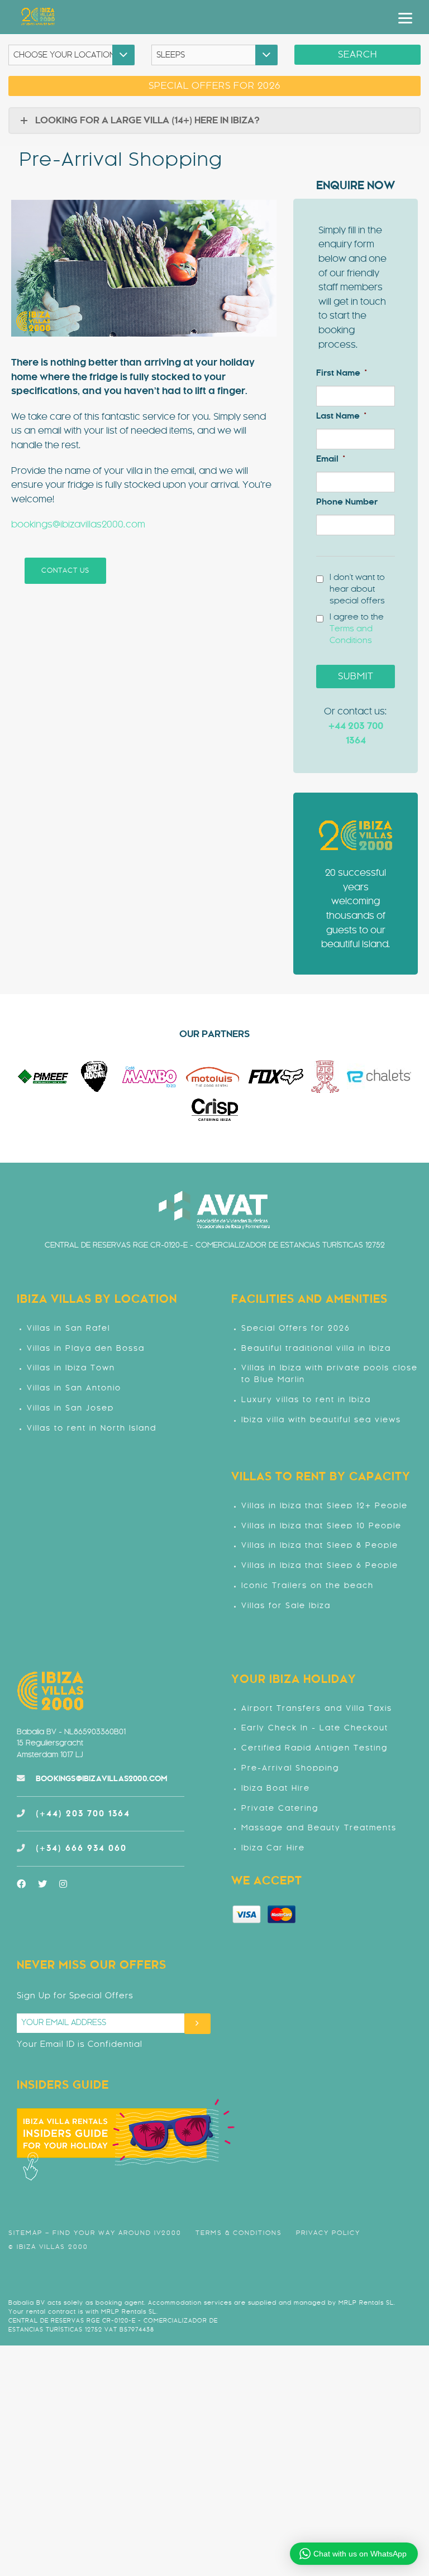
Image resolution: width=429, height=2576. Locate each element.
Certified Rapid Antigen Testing (314, 1748)
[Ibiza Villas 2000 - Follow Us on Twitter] (49, 1884)
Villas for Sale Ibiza (286, 1606)
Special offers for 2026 (214, 86)
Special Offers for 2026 (296, 1329)
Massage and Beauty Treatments (319, 1828)
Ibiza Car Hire (273, 1848)
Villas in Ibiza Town (71, 1368)
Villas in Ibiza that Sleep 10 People (321, 1526)
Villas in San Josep (70, 1409)
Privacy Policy (328, 2233)
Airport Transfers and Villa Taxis (317, 1709)
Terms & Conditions (239, 2233)
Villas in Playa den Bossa (86, 1349)
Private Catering (280, 1809)
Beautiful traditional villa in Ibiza (316, 1349)
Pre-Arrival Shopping (290, 1769)
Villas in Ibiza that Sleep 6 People (320, 1566)
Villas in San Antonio (74, 1388)
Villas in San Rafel (68, 1329)
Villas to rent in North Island (92, 1429)
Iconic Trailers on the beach (308, 1586)
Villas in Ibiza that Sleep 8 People (320, 1546)
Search (357, 55)
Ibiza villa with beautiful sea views (321, 1420)
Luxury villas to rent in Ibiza (306, 1400)
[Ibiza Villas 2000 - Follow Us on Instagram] (69, 1884)
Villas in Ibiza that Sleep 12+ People (325, 1506)
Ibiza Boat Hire (276, 1789)
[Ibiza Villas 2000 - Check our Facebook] (27, 1884)
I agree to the (357, 629)
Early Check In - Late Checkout (315, 1728)
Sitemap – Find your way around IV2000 (95, 2233)
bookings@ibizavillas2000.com (78, 525)
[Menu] (405, 18)
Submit (356, 677)
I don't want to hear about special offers (357, 589)
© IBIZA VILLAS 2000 (48, 2247)
